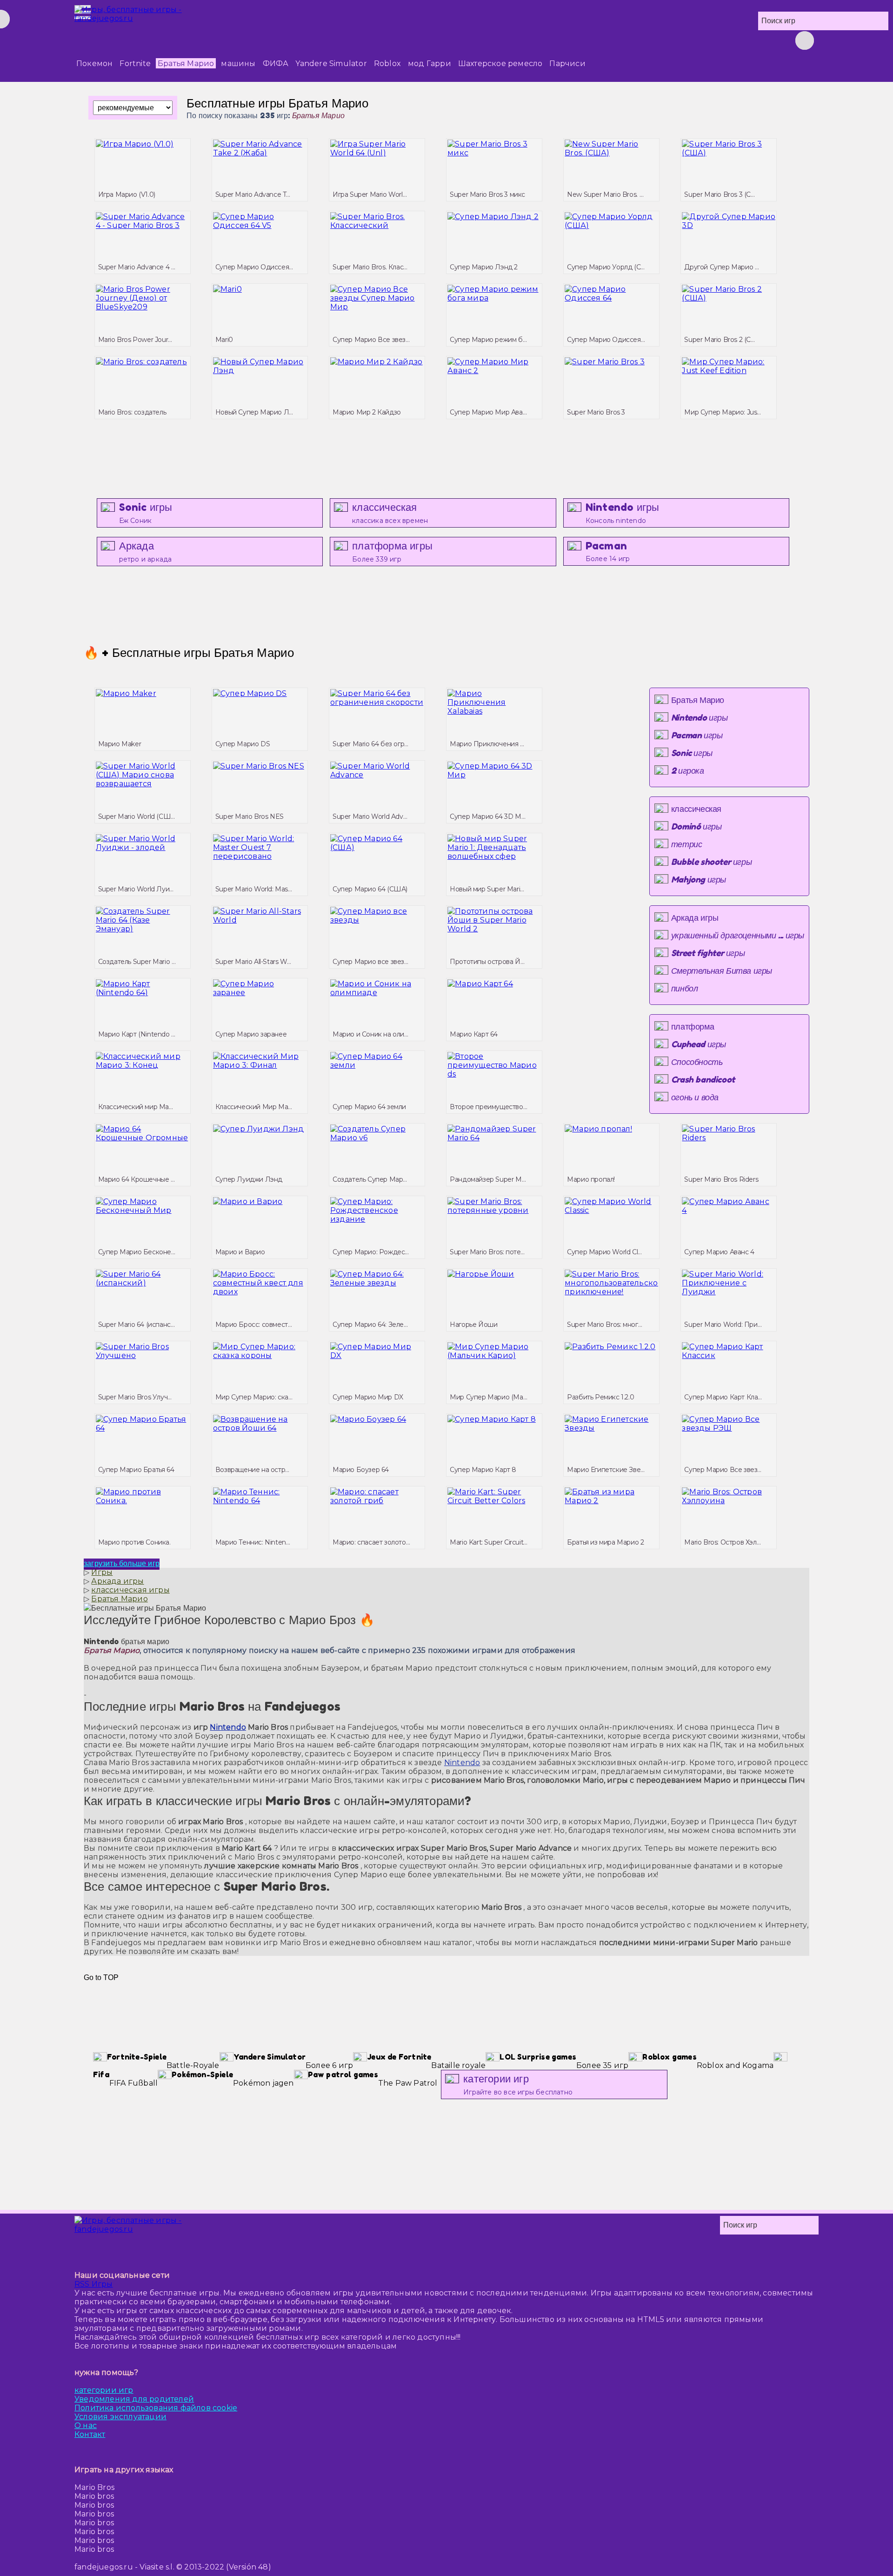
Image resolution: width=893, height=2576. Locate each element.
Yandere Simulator (331, 64)
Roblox (387, 64)
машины (238, 64)
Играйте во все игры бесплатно (518, 2084)
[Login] (628, 40)
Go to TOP (101, 1977)
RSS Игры (94, 2284)
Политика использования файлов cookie (156, 2408)
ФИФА (276, 64)
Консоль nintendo (623, 513)
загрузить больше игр (122, 1563)
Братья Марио (186, 64)
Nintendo (228, 1727)
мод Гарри (430, 64)
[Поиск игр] (805, 40)
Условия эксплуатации (120, 2417)
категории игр (104, 2390)
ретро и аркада (146, 552)
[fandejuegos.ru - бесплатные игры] (158, 2235)
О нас (86, 2425)
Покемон (94, 64)
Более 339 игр (392, 552)
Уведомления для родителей (134, 2399)
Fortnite (135, 64)
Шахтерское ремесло (500, 64)
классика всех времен (390, 513)
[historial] (605, 40)
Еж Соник (146, 513)
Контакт (90, 2434)
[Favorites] (651, 40)
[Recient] (674, 40)
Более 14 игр (608, 551)
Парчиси (567, 64)
